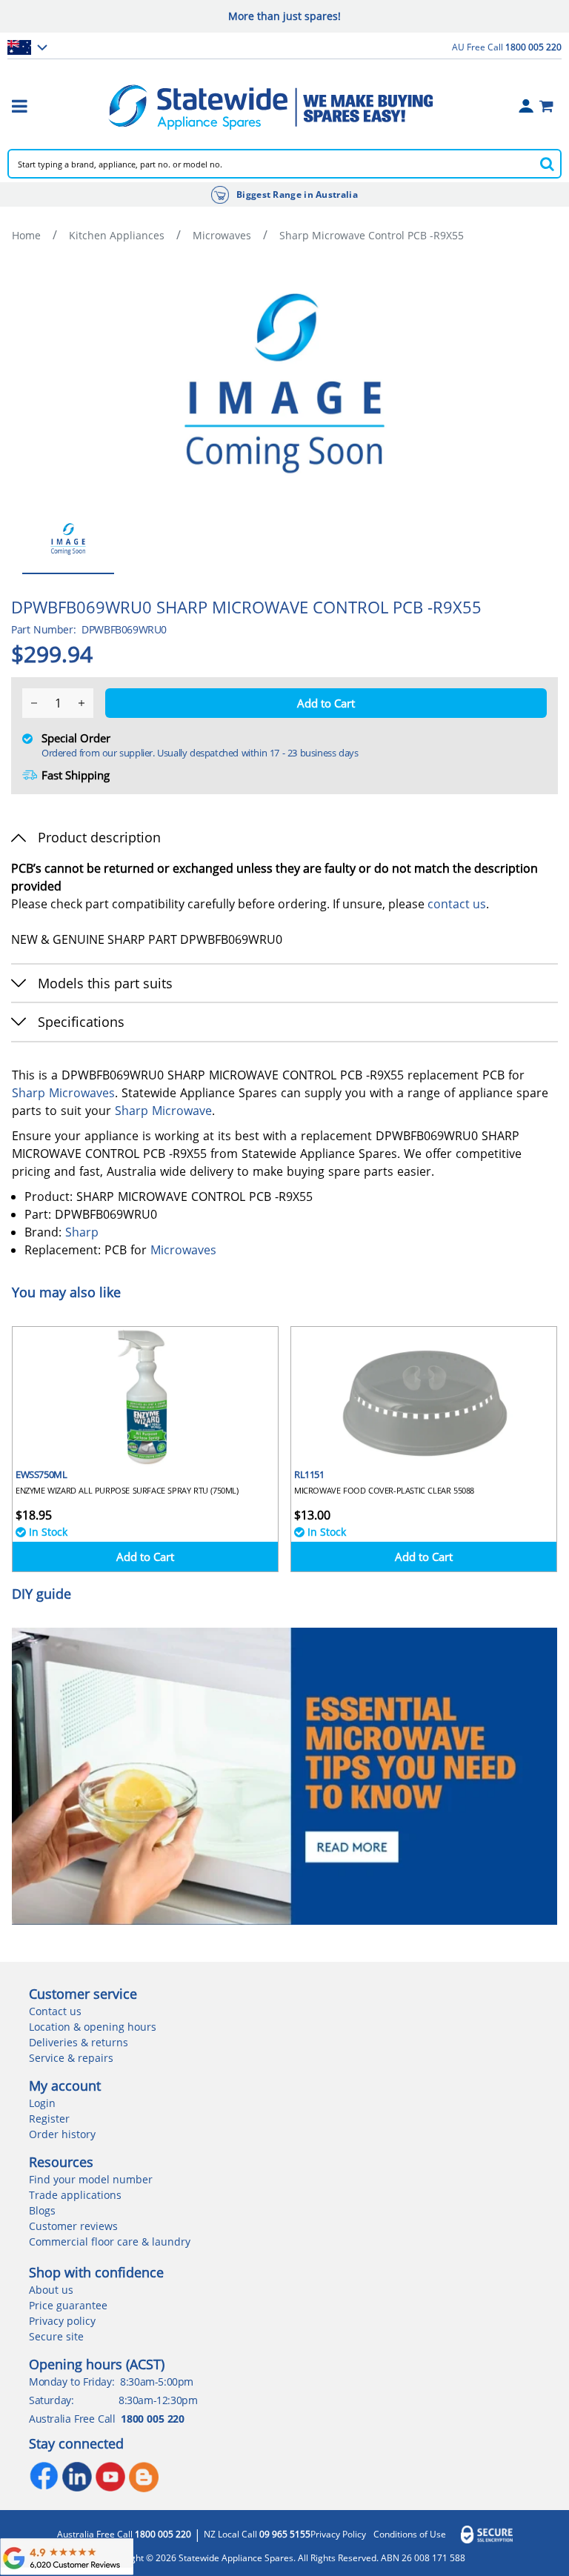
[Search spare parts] (547, 164)
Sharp (29, 1093)
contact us (457, 904)
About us (51, 2290)
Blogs (42, 2210)
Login (42, 2103)
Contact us (55, 2011)
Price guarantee (68, 2305)
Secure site (56, 2336)
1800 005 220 (152, 2419)
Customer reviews (73, 2226)
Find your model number (91, 2179)
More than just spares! (284, 16)
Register (49, 2119)
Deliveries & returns (79, 2042)
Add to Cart (145, 1557)
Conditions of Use (410, 2535)
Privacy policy (62, 2321)
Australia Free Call (124, 2535)
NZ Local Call (257, 2535)
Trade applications (75, 2195)
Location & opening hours (93, 2027)
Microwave (182, 1111)
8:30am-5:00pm (157, 2382)
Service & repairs (71, 2058)
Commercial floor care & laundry (110, 2241)
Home (26, 235)
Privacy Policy (338, 2535)
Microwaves (222, 235)
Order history (62, 2134)
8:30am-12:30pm (158, 2400)
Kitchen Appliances (117, 235)
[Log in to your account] (526, 106)
